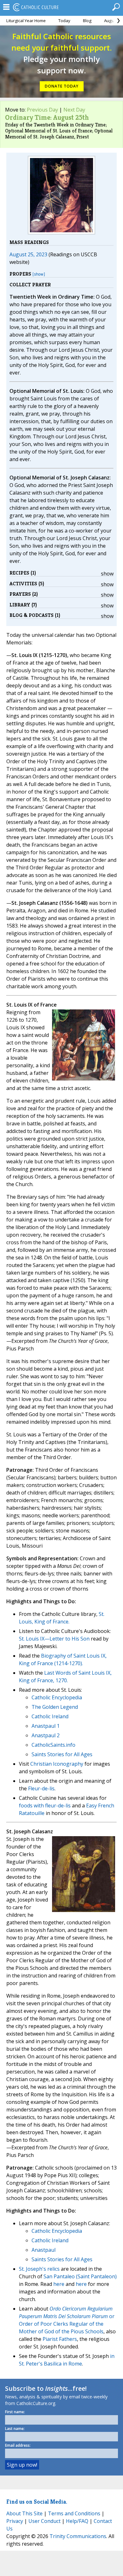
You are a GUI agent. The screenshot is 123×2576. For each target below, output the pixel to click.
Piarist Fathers (60, 2339)
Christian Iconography (57, 1764)
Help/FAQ (77, 2521)
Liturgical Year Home (26, 21)
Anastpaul (44, 2250)
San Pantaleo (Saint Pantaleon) (80, 2276)
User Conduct (44, 2521)
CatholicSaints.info (53, 1745)
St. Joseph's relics (39, 2269)
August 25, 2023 (28, 254)
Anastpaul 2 (46, 1735)
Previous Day (42, 110)
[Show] (39, 274)
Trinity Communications (78, 2536)
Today (64, 21)
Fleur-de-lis (41, 1788)
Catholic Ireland (50, 1716)
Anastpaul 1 (46, 1726)
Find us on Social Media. (37, 2502)
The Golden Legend (55, 1707)
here (59, 2284)
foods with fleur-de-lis (45, 1806)
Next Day (74, 110)
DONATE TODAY (62, 86)
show (107, 574)
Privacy (15, 2521)
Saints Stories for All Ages (62, 1754)
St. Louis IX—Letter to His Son (54, 1639)
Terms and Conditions (74, 2513)
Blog (87, 21)
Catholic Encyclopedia (57, 1697)
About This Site (24, 2513)
